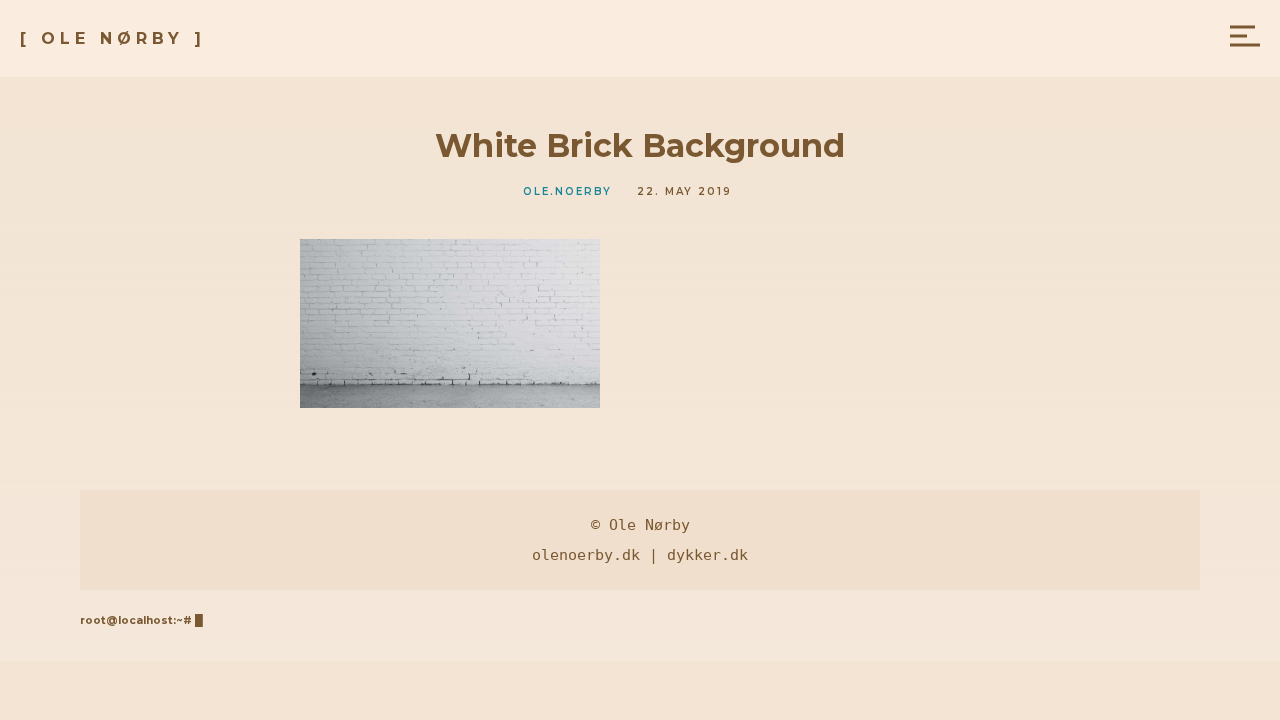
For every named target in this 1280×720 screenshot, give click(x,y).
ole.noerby (567, 191)
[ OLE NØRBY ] (113, 38)
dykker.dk (707, 555)
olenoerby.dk (586, 555)
